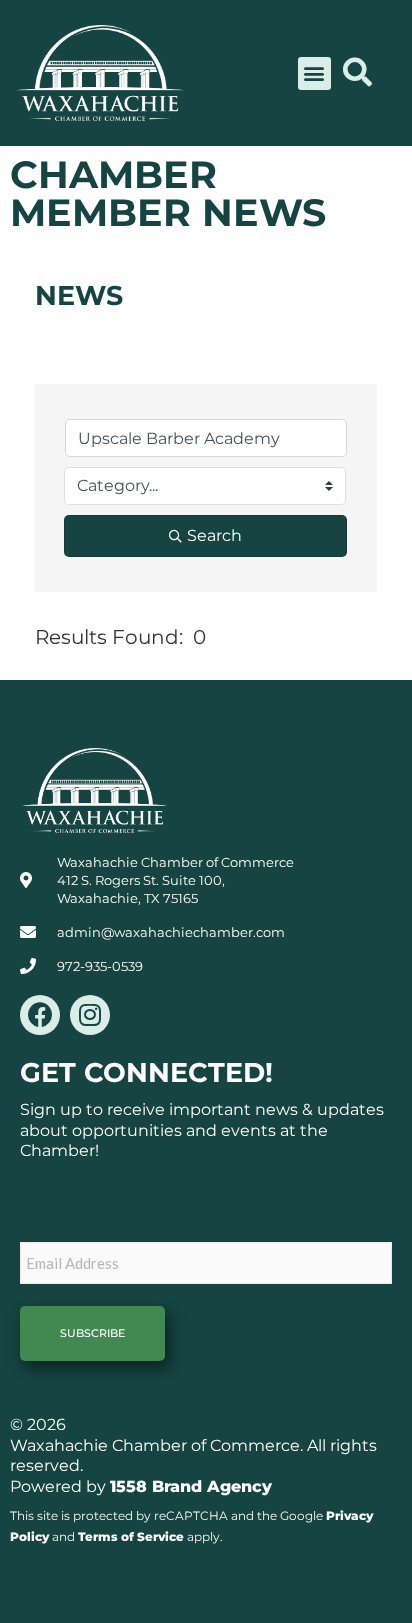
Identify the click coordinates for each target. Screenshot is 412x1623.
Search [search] (214, 535)
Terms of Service (131, 1536)
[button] (314, 73)
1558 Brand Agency (191, 1486)
